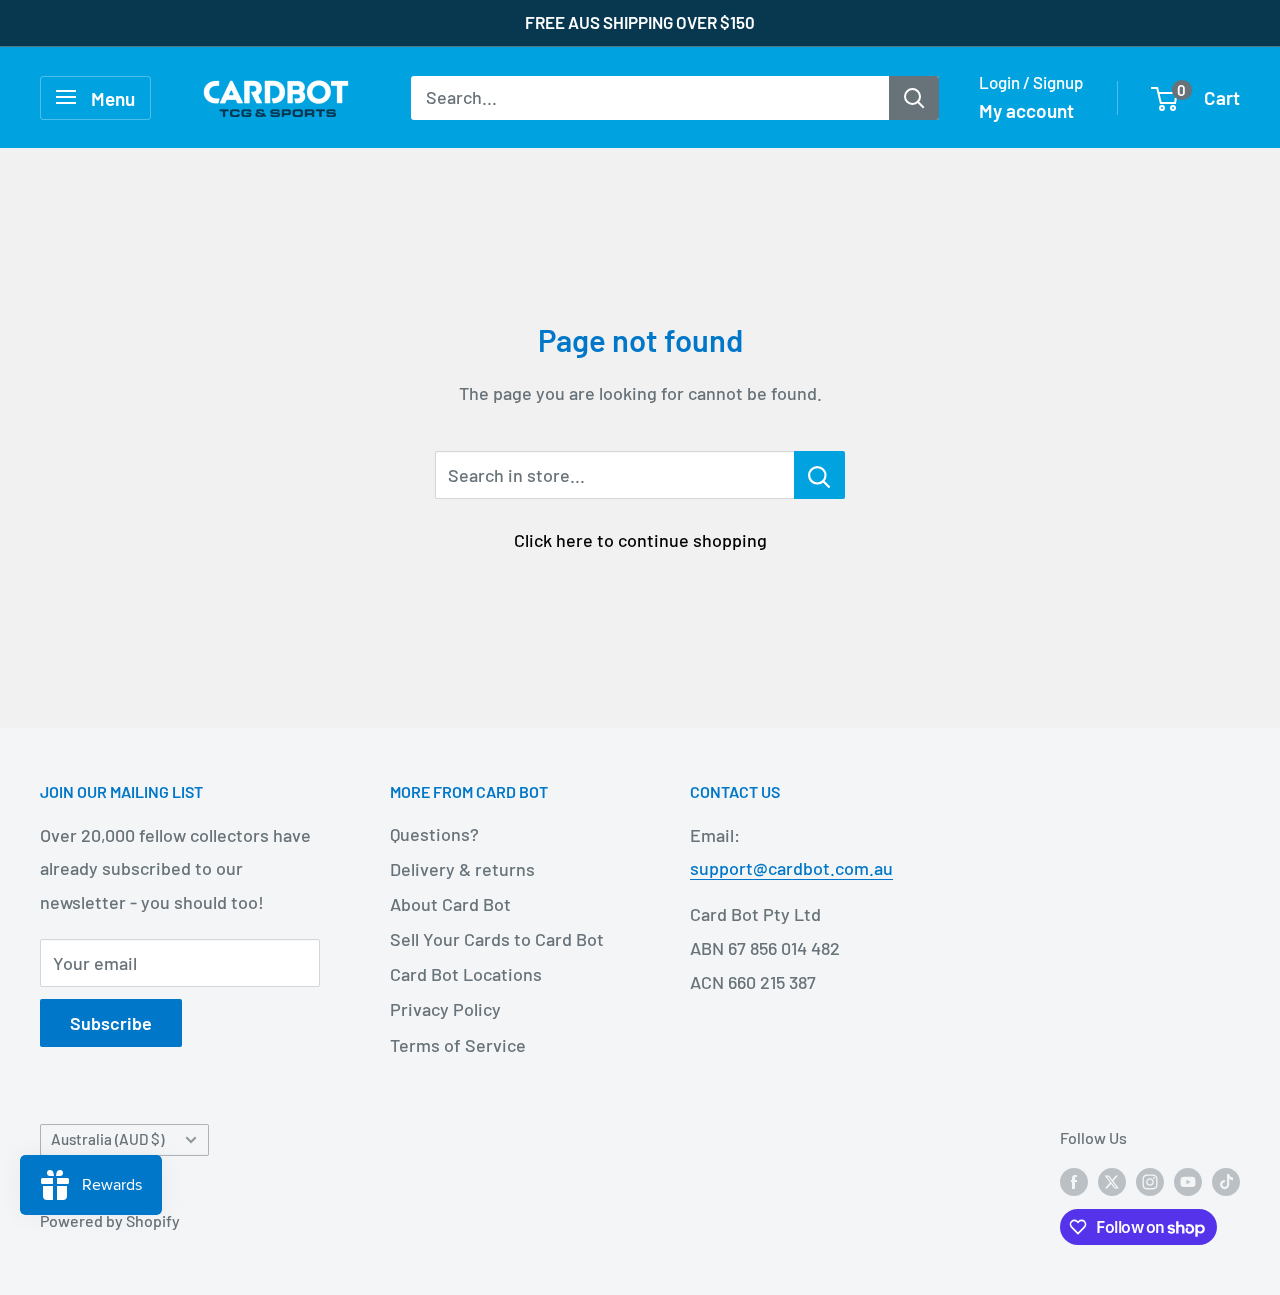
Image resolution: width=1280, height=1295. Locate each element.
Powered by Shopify (110, 1220)
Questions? (434, 834)
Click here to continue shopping (640, 540)
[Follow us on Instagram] (1150, 1181)
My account (1026, 110)
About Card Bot (450, 904)
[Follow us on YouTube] (1188, 1181)
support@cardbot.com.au (791, 868)
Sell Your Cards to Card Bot (497, 939)
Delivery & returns (462, 869)
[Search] (914, 97)
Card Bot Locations (466, 974)
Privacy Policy (445, 1009)
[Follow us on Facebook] (1074, 1181)
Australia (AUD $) (107, 1139)
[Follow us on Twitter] (1112, 1181)
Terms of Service (458, 1045)
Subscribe (111, 1023)
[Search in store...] (819, 475)
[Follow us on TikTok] (1226, 1181)
